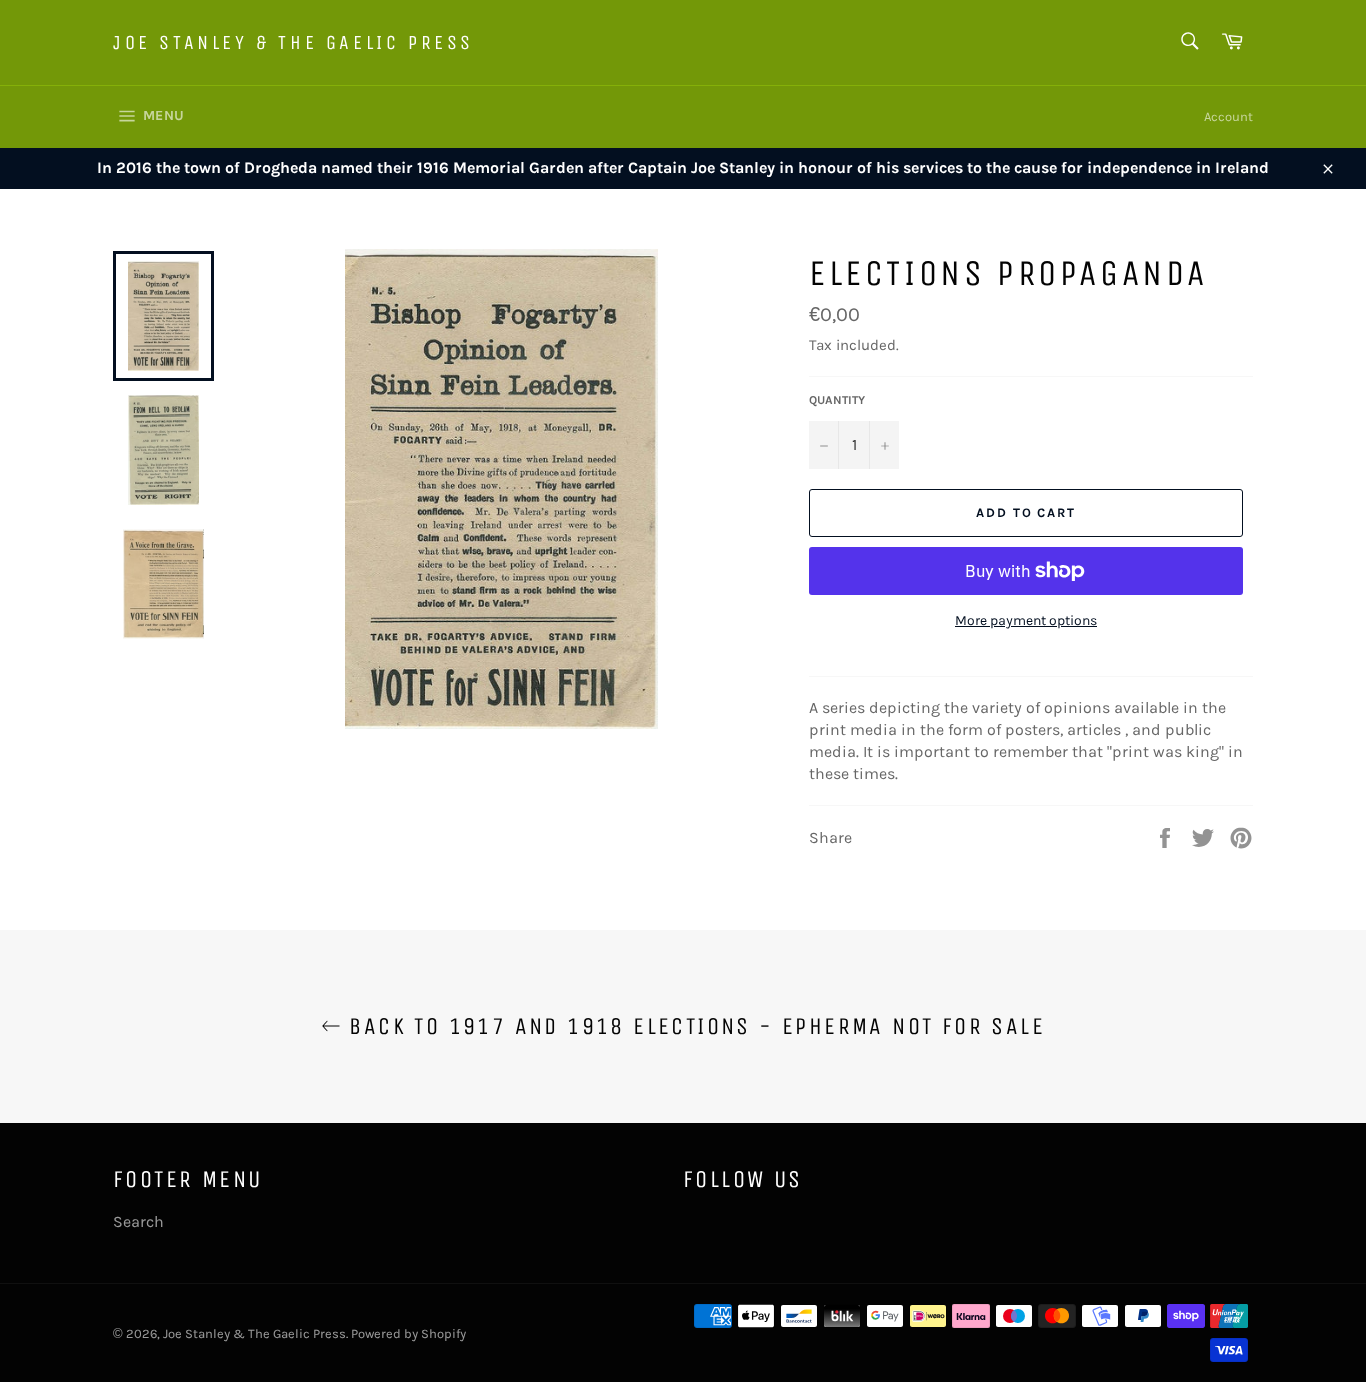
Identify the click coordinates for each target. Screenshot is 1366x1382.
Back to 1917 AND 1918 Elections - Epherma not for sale (693, 1026)
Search (138, 1221)
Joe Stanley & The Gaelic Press (293, 42)
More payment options (1026, 620)
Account (1228, 116)
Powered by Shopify (408, 1333)
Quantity (837, 400)
